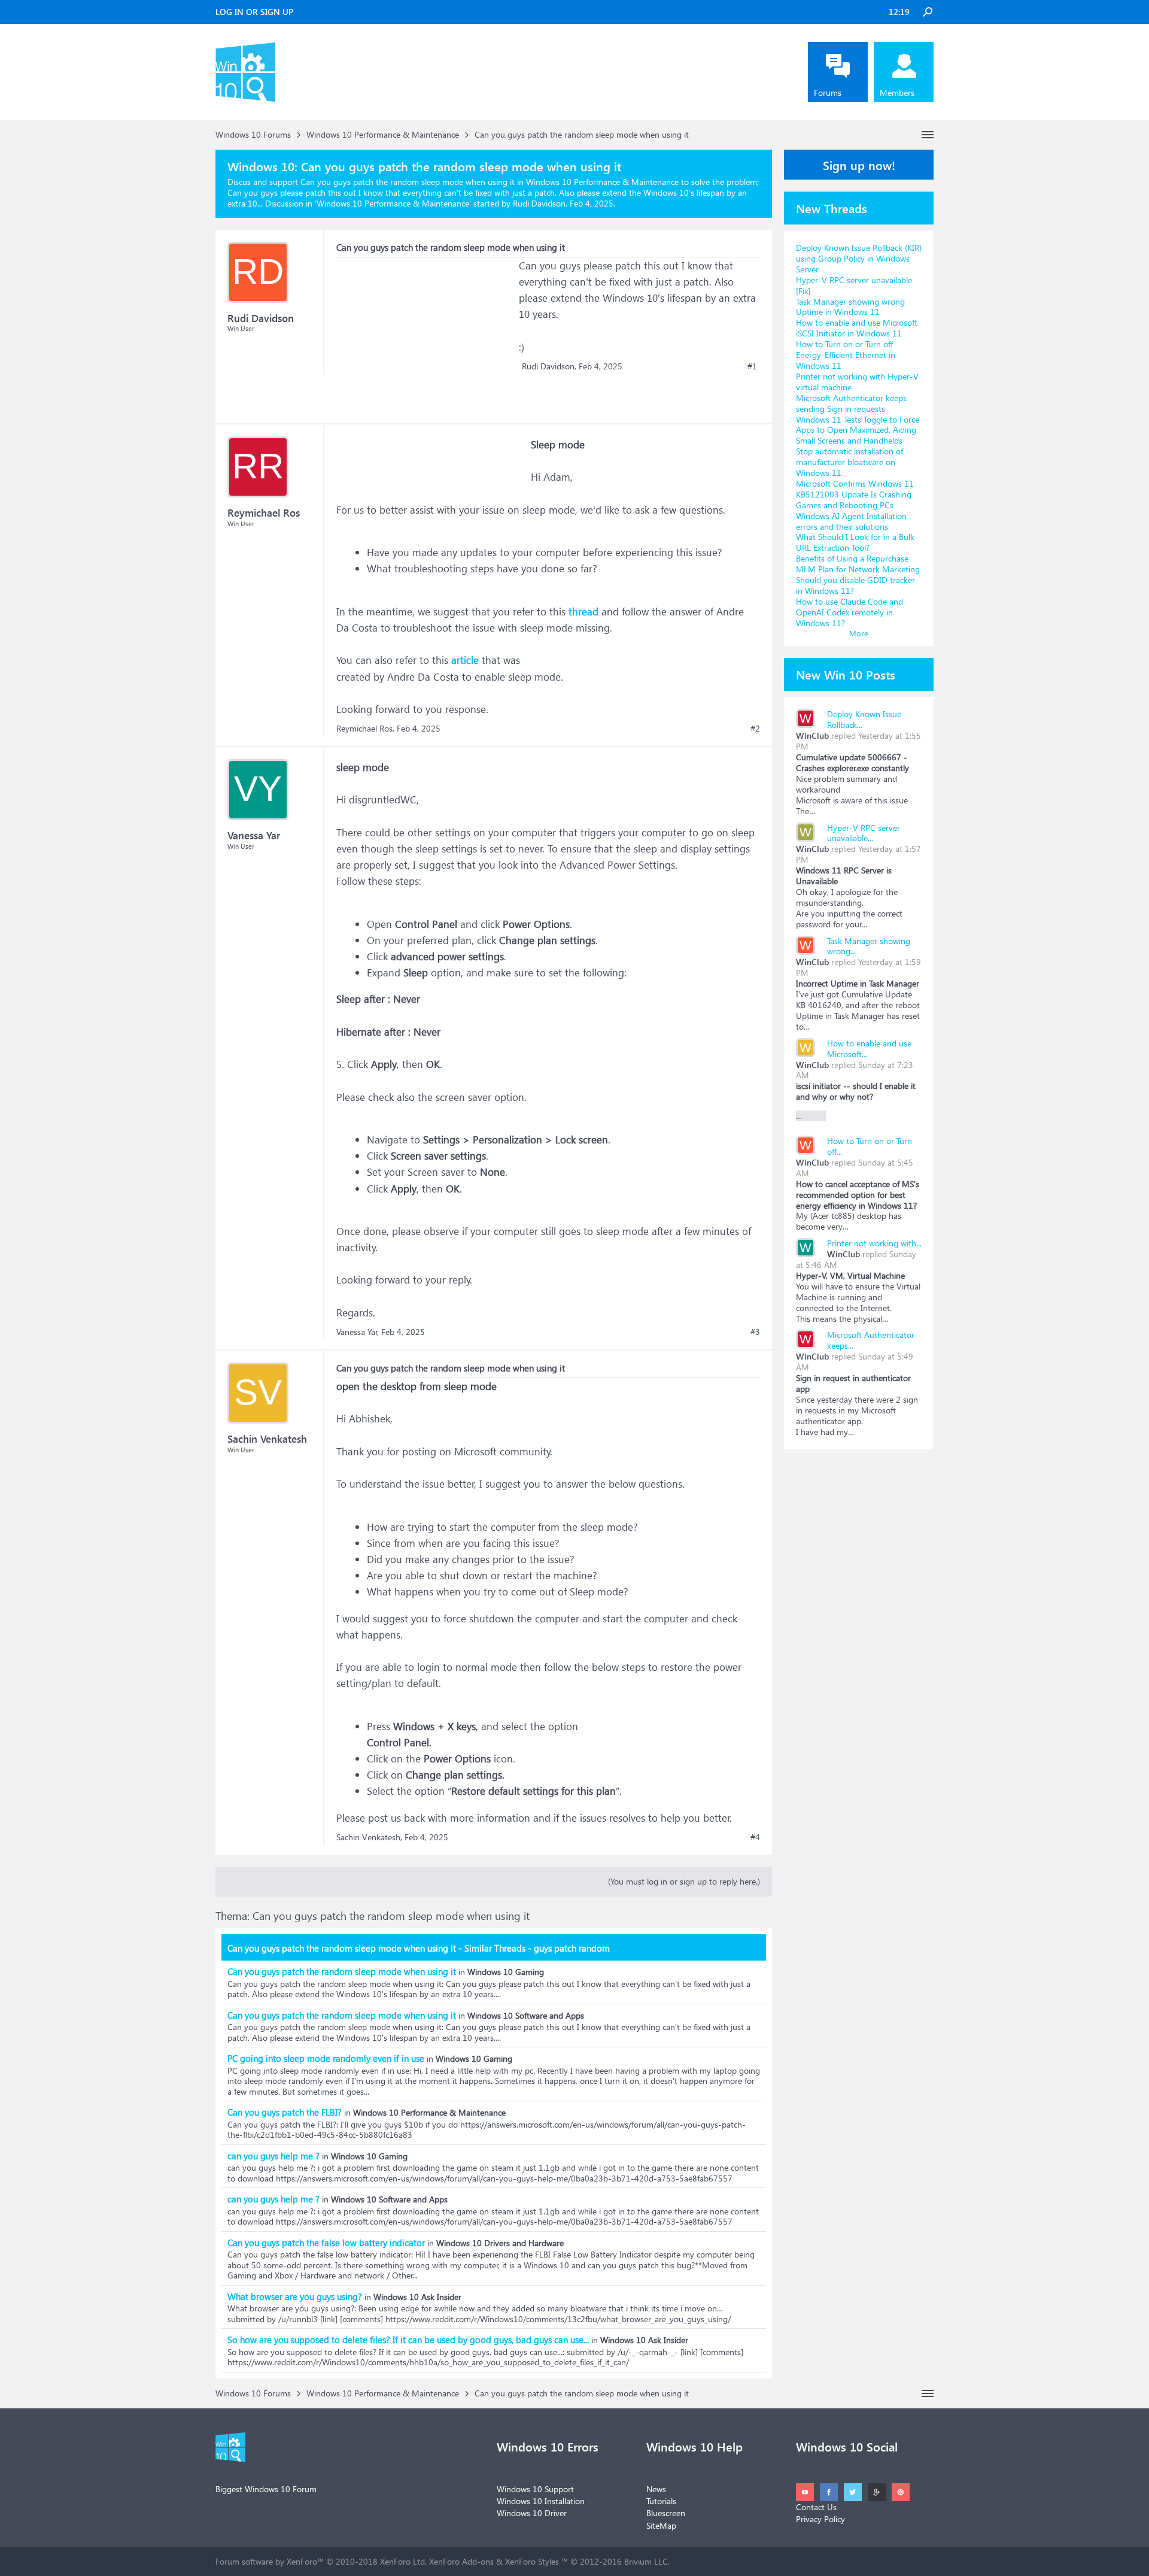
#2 (755, 729)
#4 (755, 1837)
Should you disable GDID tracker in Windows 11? (855, 585)
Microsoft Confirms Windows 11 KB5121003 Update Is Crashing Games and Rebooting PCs (855, 494)
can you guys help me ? (273, 2156)
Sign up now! (859, 165)
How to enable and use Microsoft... (869, 1049)
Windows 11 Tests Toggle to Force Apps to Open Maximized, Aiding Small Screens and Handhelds (858, 430)
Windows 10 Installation (541, 2501)
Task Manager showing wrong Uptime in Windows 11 (850, 307)
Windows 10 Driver (532, 2513)
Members (897, 92)
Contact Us (816, 2507)
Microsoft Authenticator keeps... (871, 1340)
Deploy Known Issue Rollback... (864, 719)
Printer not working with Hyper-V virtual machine (857, 382)
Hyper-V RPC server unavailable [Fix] (854, 285)
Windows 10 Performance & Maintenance (393, 203)
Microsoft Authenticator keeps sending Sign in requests (851, 403)
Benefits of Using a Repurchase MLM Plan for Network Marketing (858, 564)
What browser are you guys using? (295, 2296)
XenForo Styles (532, 2561)
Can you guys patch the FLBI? (285, 2112)
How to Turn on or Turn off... (870, 1146)
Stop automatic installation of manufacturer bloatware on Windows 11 (849, 462)
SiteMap (661, 2525)
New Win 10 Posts (846, 674)
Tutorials (661, 2501)
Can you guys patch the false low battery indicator (326, 2243)
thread (583, 612)
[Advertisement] (426, 332)
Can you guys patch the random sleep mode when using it (342, 1971)
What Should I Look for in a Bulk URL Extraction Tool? (855, 542)
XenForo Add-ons (461, 2561)
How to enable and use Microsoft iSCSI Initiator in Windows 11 (857, 328)
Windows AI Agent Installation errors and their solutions (851, 521)
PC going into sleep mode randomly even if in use (326, 2058)
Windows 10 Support (535, 2489)
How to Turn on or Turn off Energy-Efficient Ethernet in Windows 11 (846, 355)
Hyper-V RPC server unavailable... (864, 833)
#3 (755, 1332)
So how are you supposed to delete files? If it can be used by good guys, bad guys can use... (408, 2340)
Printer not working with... (874, 1243)
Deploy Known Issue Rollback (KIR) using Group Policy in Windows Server (859, 258)
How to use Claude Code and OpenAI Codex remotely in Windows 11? (849, 612)
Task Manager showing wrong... (869, 946)
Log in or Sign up (254, 12)
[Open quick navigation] (928, 135)
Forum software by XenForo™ (321, 2561)
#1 (752, 366)
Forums (828, 92)
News (656, 2489)
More (859, 633)
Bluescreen (666, 2513)
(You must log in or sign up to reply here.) (684, 1881)
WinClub (812, 735)
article (465, 660)
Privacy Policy (820, 2519)
